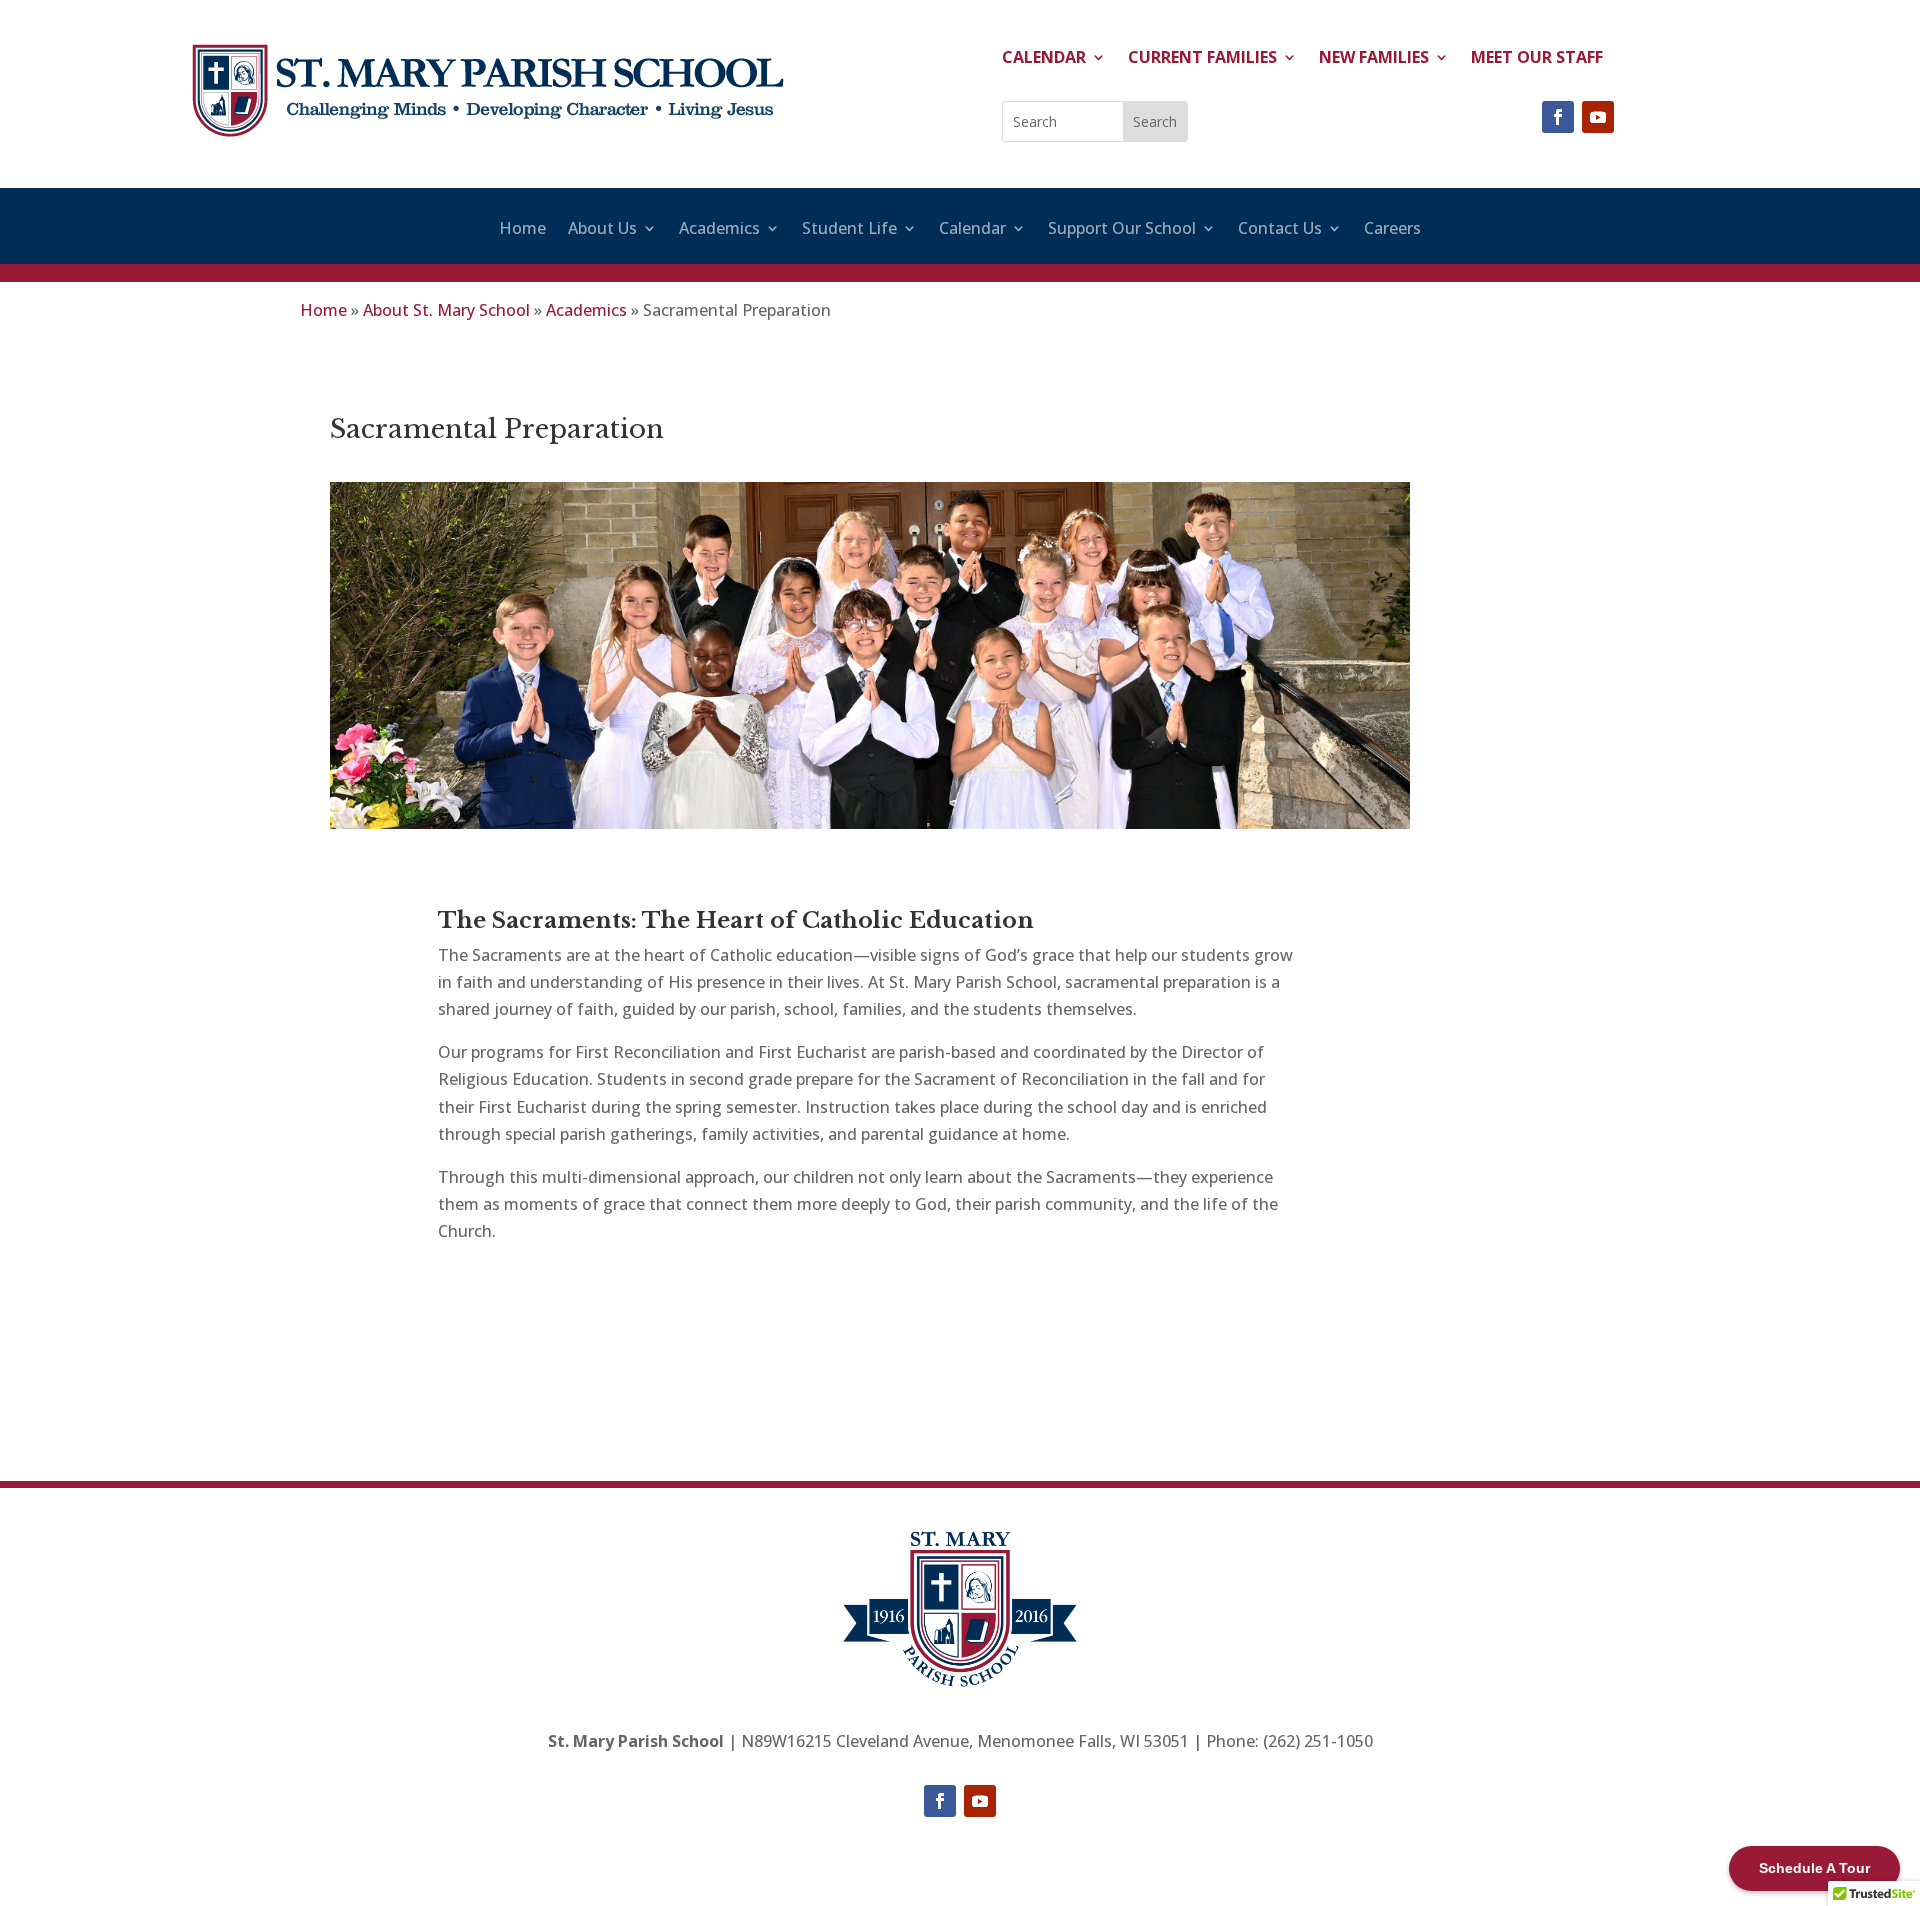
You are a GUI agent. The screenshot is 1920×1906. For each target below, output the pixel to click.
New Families (1374, 59)
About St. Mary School (446, 310)
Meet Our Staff (1537, 59)
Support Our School (1122, 230)
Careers (1392, 230)
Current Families (1202, 59)
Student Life (849, 230)
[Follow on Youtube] (1598, 117)
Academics (719, 230)
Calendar (1044, 59)
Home (522, 230)
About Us (602, 230)
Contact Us (1280, 230)
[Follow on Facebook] (1558, 117)
